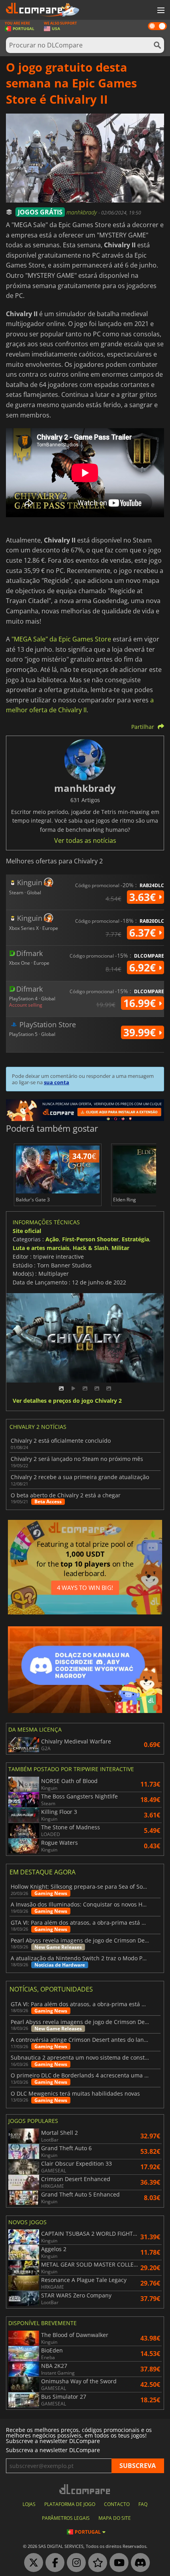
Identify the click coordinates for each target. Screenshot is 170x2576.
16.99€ (141, 1003)
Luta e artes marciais (41, 1248)
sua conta (57, 1082)
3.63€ (144, 897)
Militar (120, 1248)
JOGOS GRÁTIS (40, 212)
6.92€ (144, 967)
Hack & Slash (91, 1248)
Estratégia (135, 1239)
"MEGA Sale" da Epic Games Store (61, 639)
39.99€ (141, 1032)
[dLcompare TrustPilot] (96, 2563)
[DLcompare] (85, 2489)
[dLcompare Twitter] (32, 2563)
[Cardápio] (160, 11)
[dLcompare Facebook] (53, 2563)
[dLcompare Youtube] (117, 2563)
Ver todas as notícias (85, 840)
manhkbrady (82, 212)
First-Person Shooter (90, 1239)
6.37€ (144, 933)
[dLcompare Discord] (138, 2563)
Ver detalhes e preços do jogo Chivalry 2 (67, 1401)
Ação (52, 1239)
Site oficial (27, 1231)
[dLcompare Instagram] (74, 2563)
